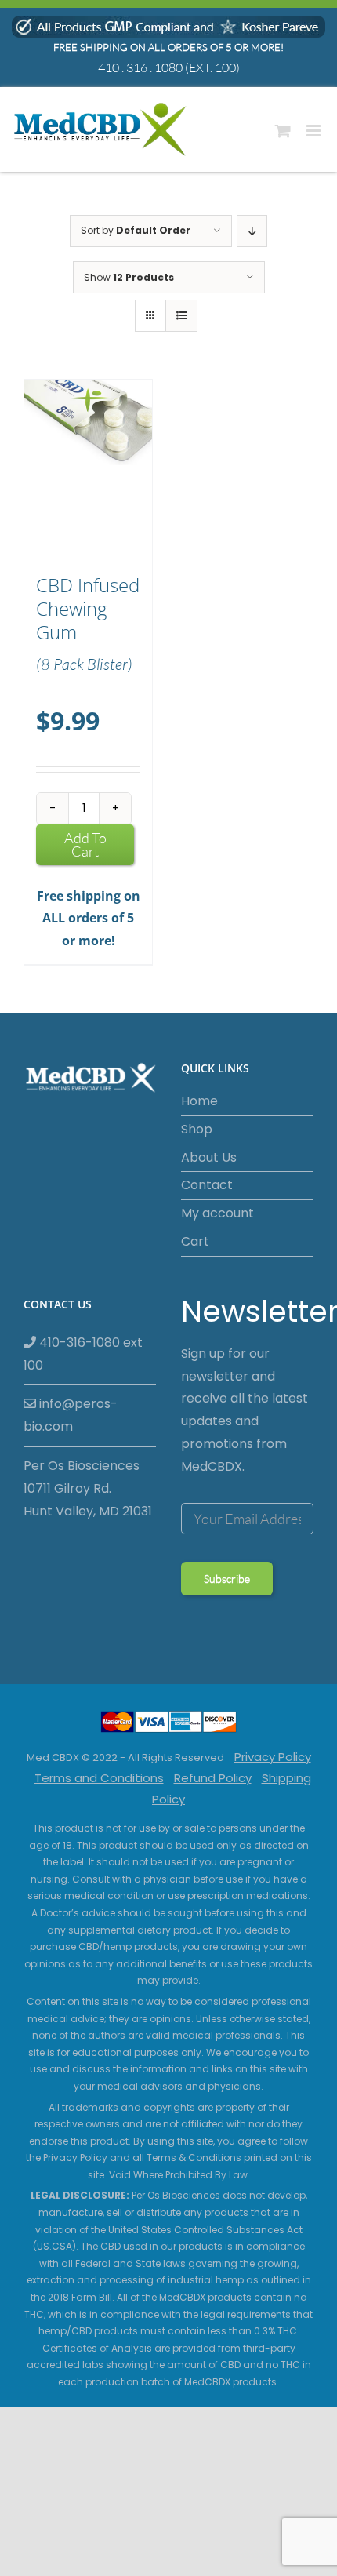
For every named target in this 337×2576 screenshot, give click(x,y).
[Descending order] (252, 231)
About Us (209, 1157)
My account (217, 1213)
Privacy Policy (273, 1757)
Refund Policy (213, 1778)
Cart (195, 1241)
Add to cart (85, 844)
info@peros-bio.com (71, 1415)
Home (199, 1101)
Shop (197, 1129)
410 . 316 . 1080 (140, 67)
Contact (207, 1185)
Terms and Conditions (99, 1778)
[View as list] (181, 316)
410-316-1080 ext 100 (83, 1354)
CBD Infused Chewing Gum (88, 609)
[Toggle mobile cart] (283, 131)
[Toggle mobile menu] (315, 131)
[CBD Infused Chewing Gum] (88, 469)
